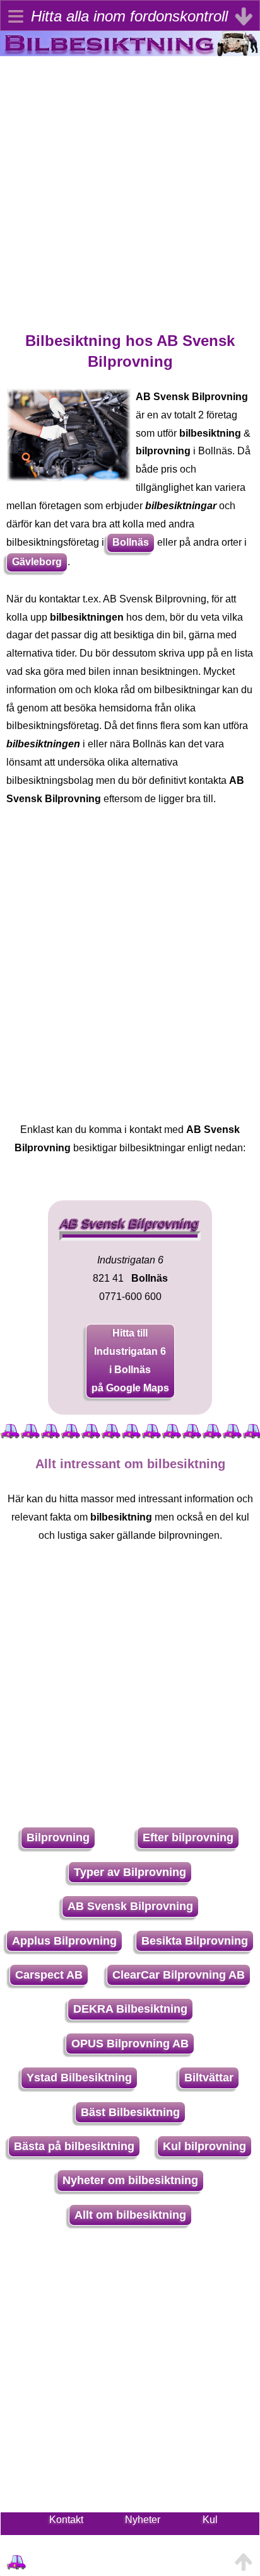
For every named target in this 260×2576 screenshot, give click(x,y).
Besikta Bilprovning (195, 1941)
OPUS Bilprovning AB (130, 2044)
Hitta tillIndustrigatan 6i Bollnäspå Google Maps (130, 1360)
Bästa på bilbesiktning (74, 2146)
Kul (210, 2520)
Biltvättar (209, 2078)
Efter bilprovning (188, 1837)
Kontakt (66, 2520)
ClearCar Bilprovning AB (179, 1975)
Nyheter (143, 2520)
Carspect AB (49, 1975)
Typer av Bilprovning (130, 1872)
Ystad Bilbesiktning (79, 2078)
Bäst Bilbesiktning (130, 2112)
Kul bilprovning (204, 2146)
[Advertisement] (130, 186)
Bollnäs (131, 542)
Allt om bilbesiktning (130, 2215)
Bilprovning (58, 1837)
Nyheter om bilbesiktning (130, 2180)
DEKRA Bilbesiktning (130, 2009)
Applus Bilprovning (64, 1941)
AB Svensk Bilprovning (130, 1906)
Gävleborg (37, 562)
